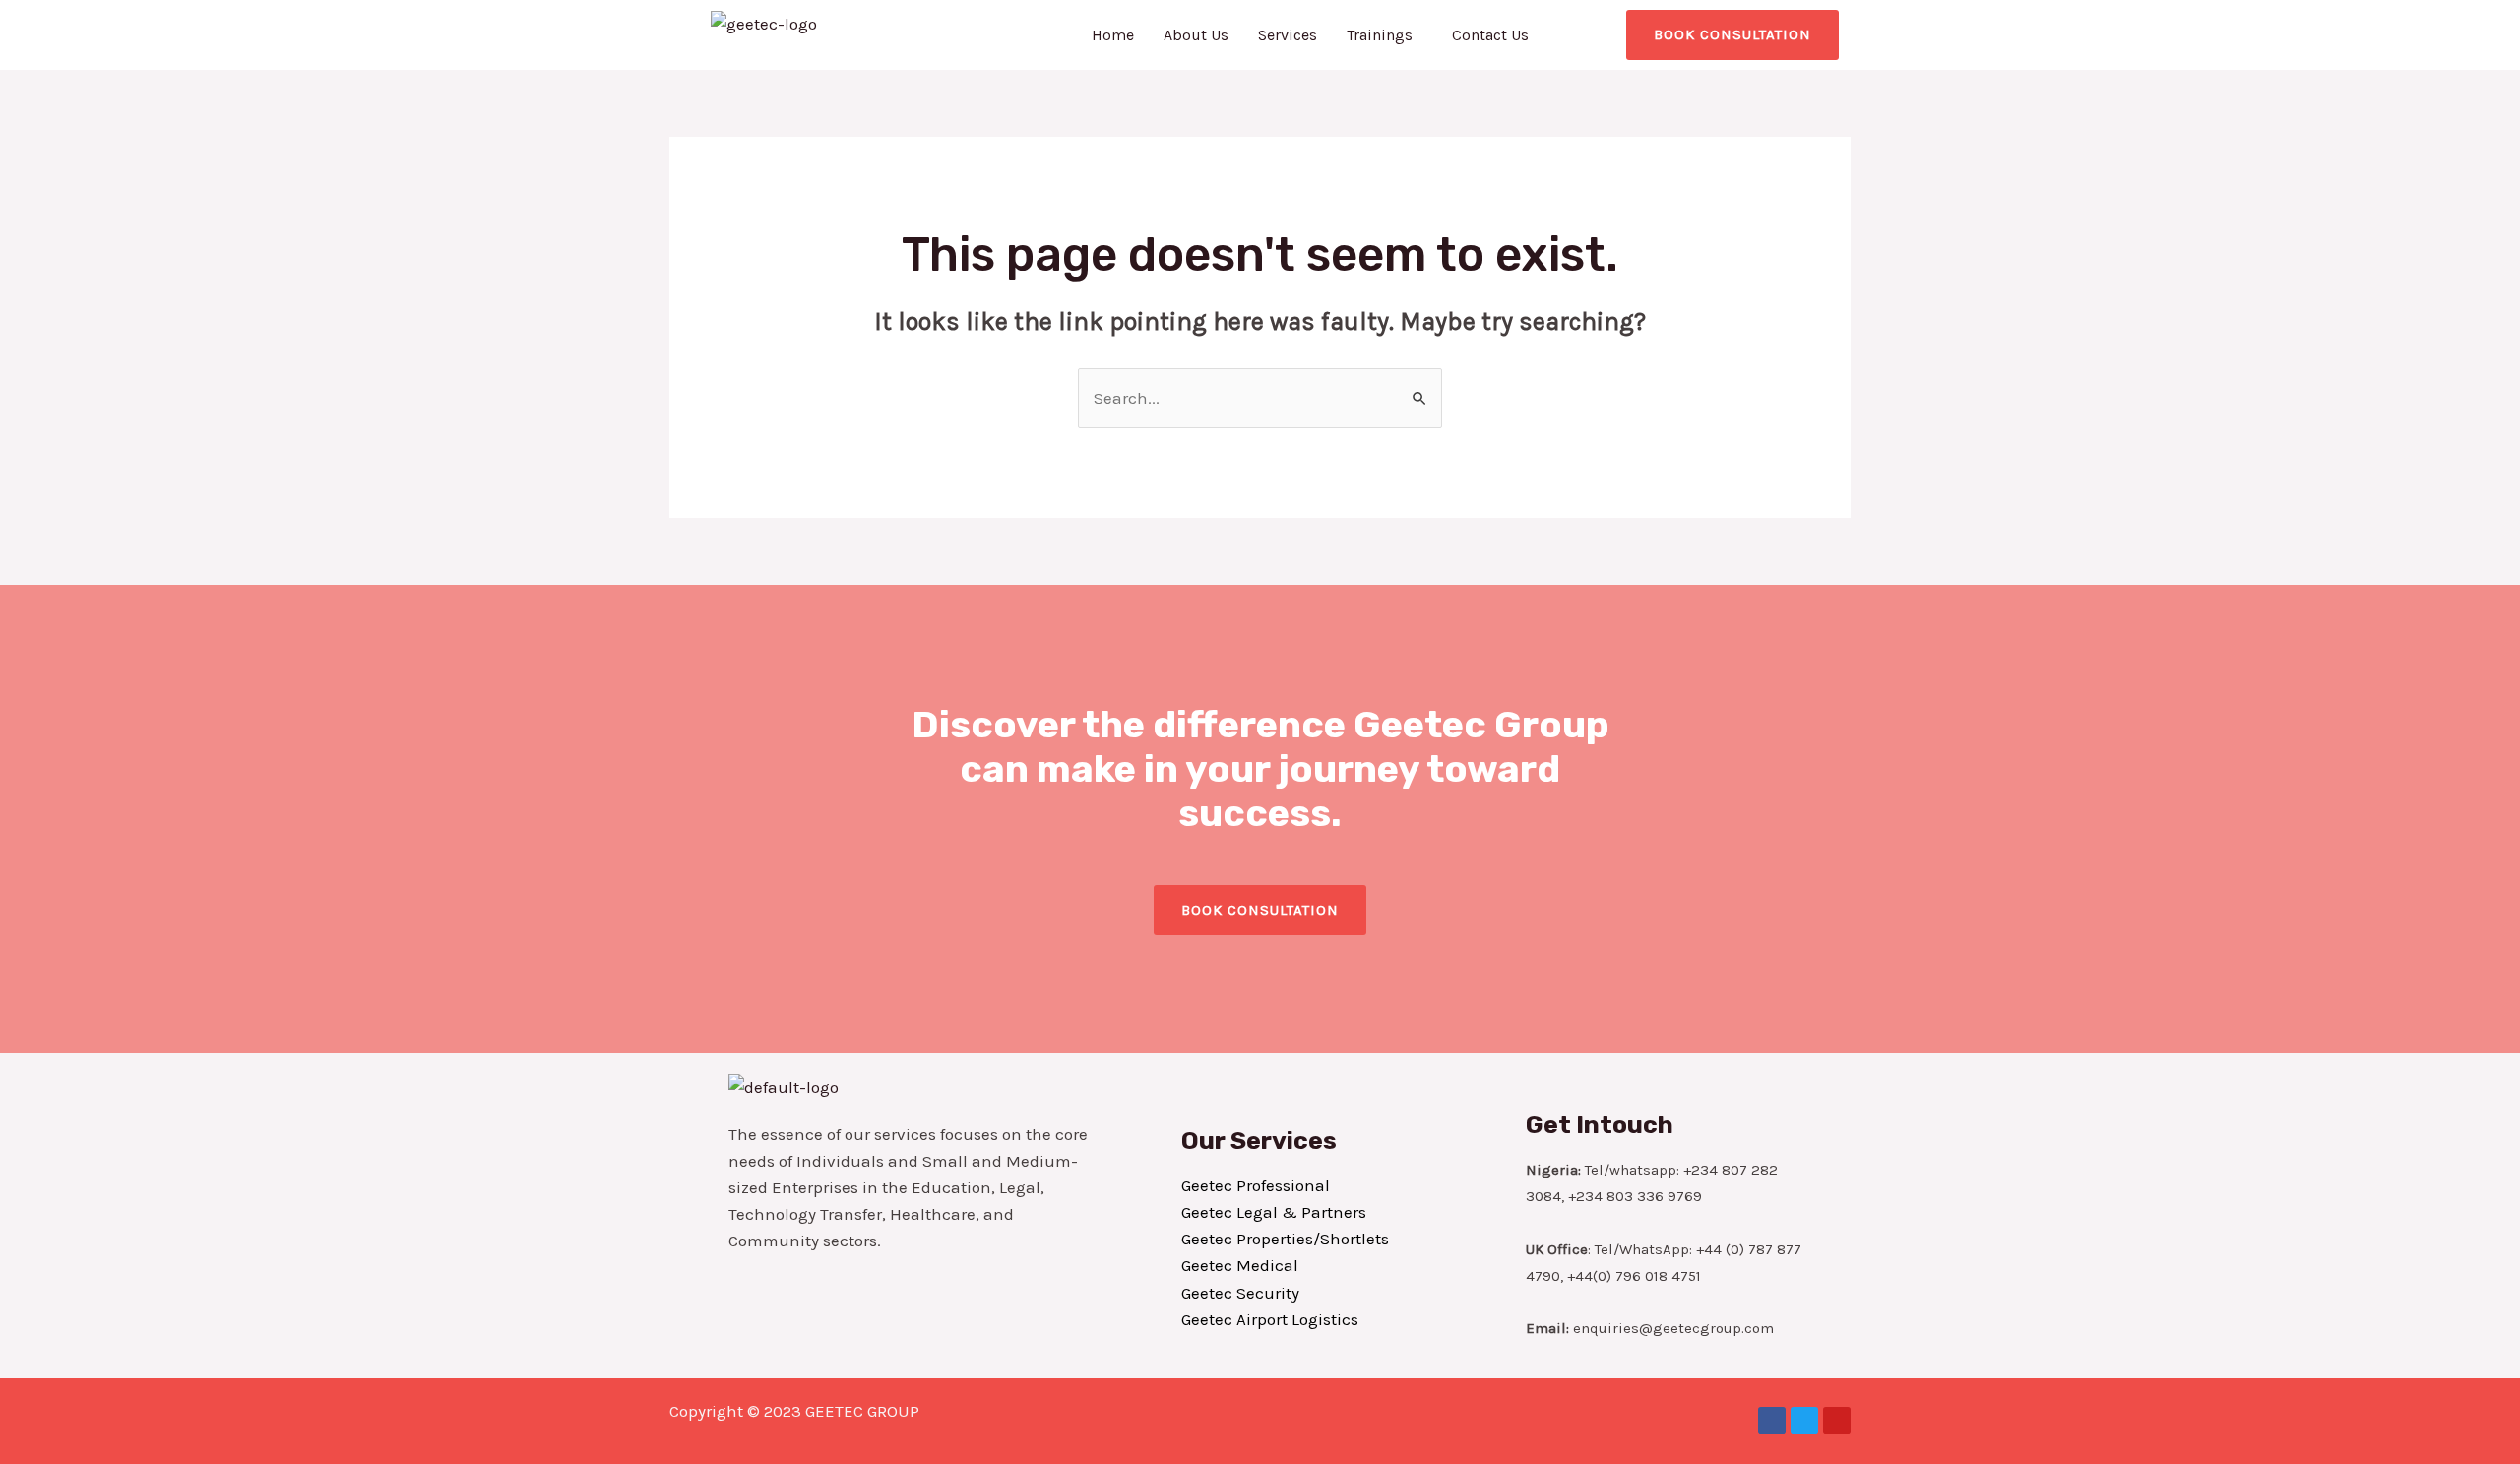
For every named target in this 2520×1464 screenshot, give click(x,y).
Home (1113, 35)
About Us (1196, 35)
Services (1288, 35)
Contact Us (1490, 35)
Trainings (1380, 35)
